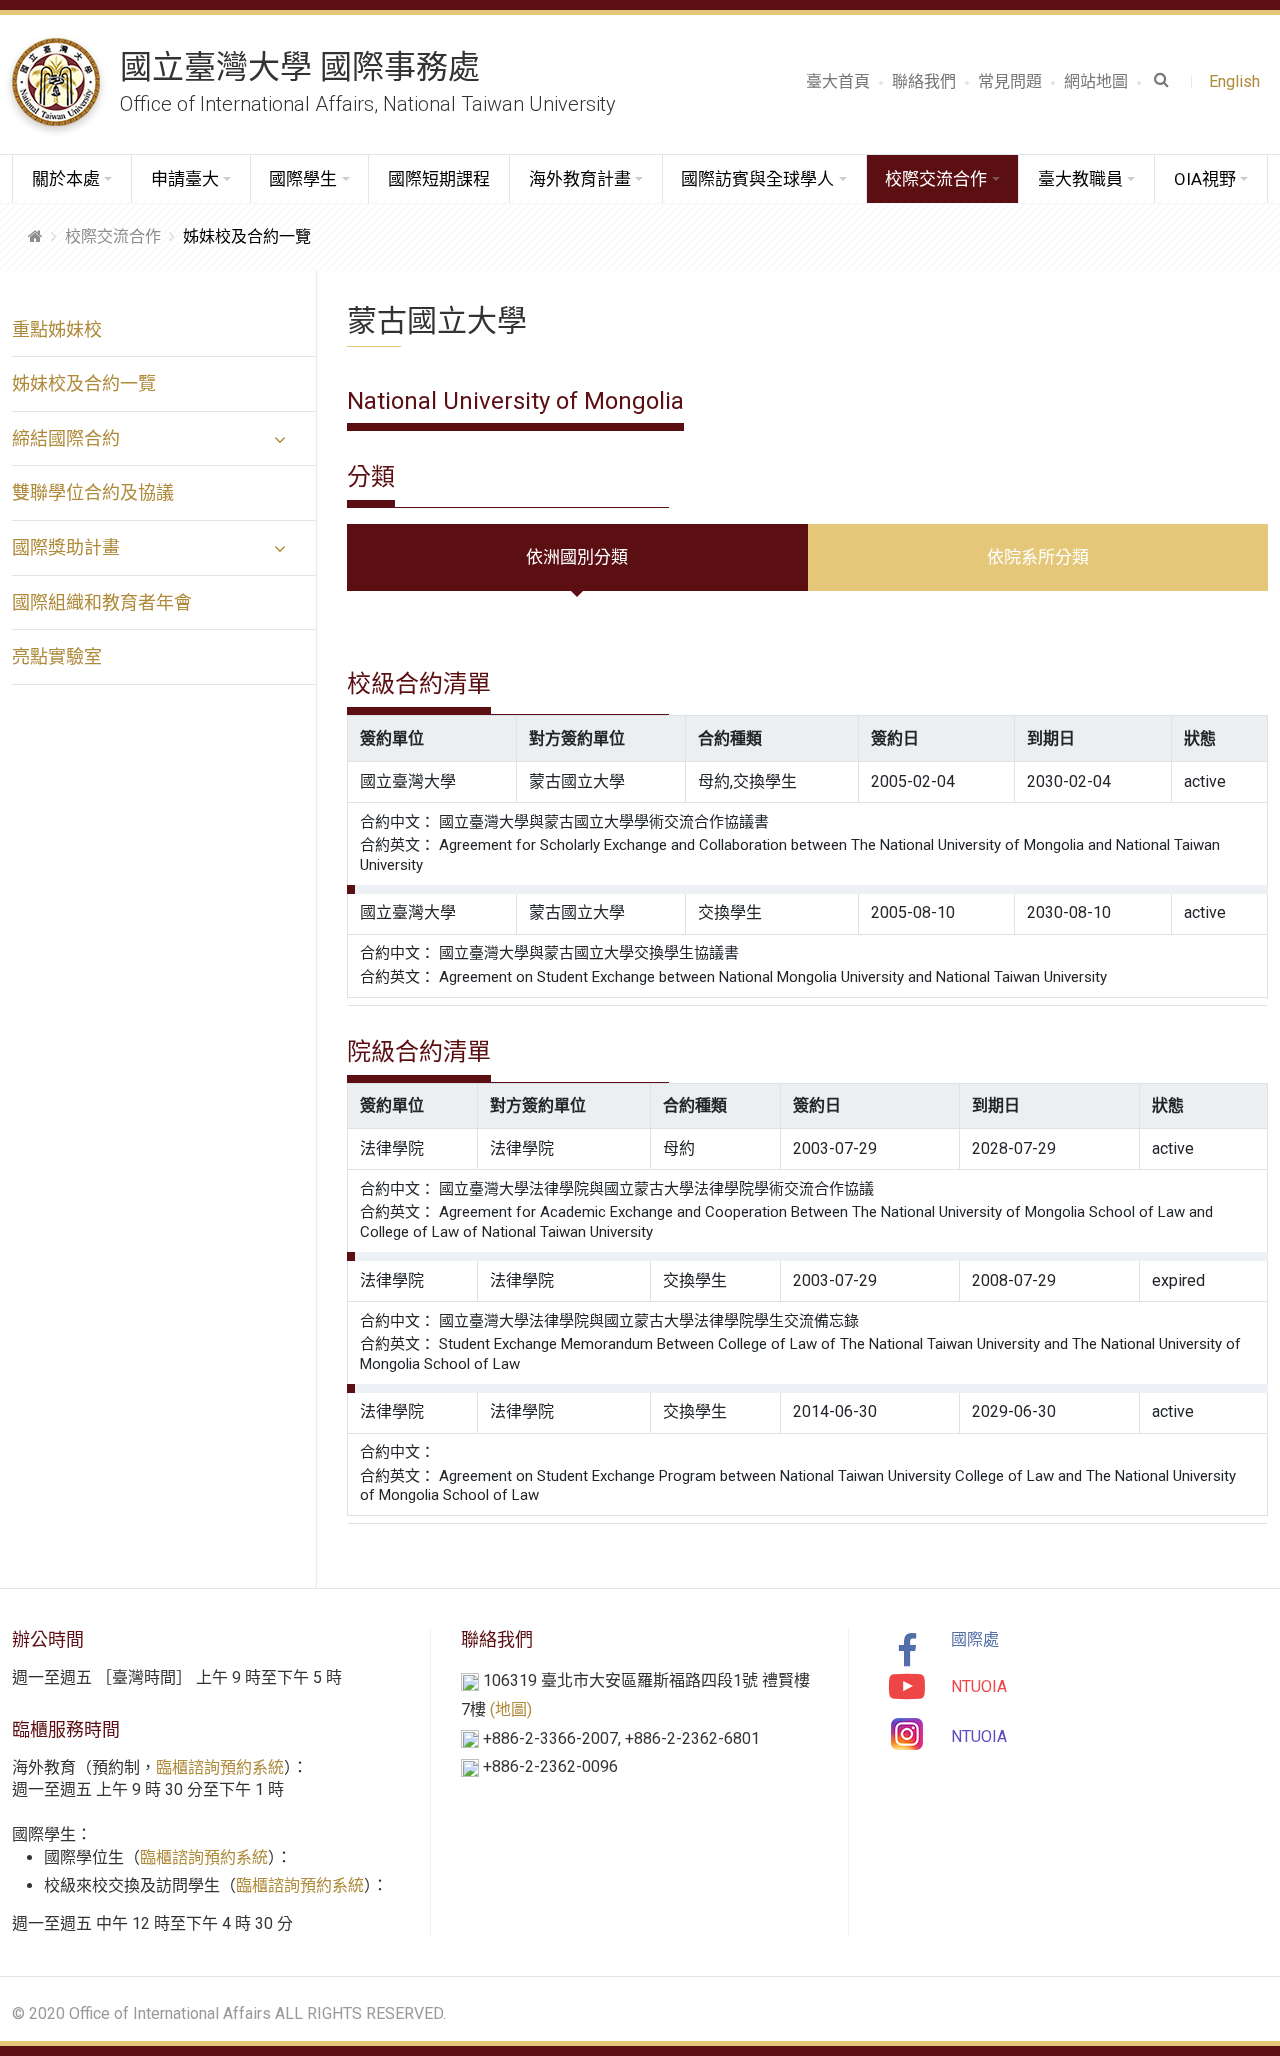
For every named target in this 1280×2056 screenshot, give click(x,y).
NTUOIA (979, 1686)
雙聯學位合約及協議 (93, 492)
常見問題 (1010, 81)
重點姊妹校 (57, 329)
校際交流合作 (113, 236)
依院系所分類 (1038, 557)
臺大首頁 (838, 81)
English (1238, 81)
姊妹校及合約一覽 (84, 383)
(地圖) (511, 1709)
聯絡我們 (924, 81)
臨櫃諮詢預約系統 (220, 1767)
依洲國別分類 (577, 557)
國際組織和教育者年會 (102, 602)
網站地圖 (1096, 81)
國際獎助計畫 (66, 547)
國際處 (975, 1639)
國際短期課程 (439, 179)
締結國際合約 (66, 438)
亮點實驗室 (57, 656)
